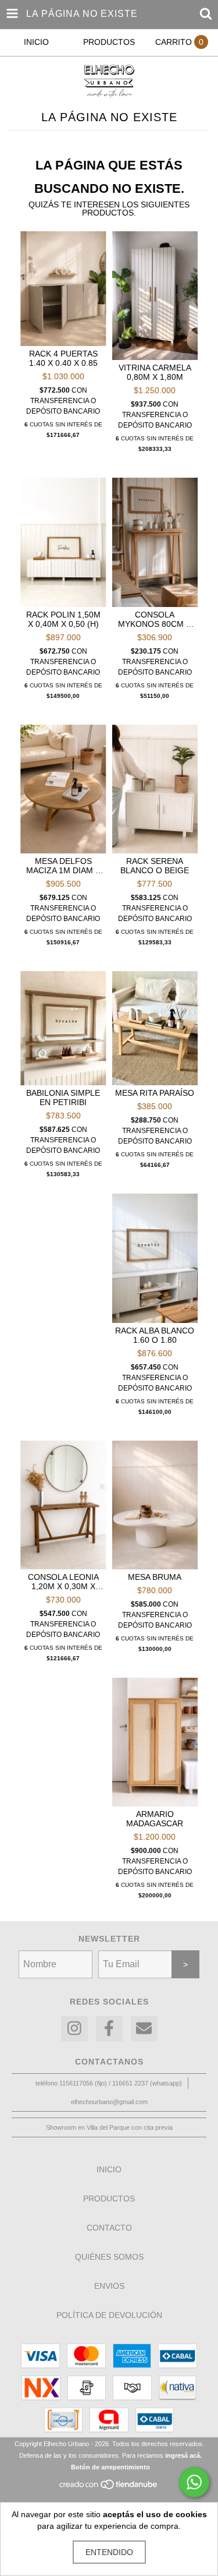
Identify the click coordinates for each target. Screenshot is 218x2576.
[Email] (144, 2029)
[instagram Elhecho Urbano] (74, 2029)
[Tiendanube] (109, 2487)
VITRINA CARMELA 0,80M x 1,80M (155, 372)
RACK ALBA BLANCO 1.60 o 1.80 (155, 1335)
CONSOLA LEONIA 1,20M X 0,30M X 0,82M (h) (63, 1582)
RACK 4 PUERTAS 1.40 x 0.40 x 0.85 (63, 358)
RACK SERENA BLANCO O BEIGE (155, 866)
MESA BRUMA (155, 1577)
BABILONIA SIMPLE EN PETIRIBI (63, 1098)
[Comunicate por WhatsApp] (194, 2482)
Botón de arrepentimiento (110, 2467)
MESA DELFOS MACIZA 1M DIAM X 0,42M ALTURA (63, 866)
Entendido (109, 2552)
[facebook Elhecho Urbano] (109, 2029)
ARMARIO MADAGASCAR (155, 1819)
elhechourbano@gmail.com (109, 2102)
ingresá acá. (183, 2455)
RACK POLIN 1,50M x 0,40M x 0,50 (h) (63, 619)
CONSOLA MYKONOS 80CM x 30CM (155, 619)
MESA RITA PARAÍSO (155, 1093)
